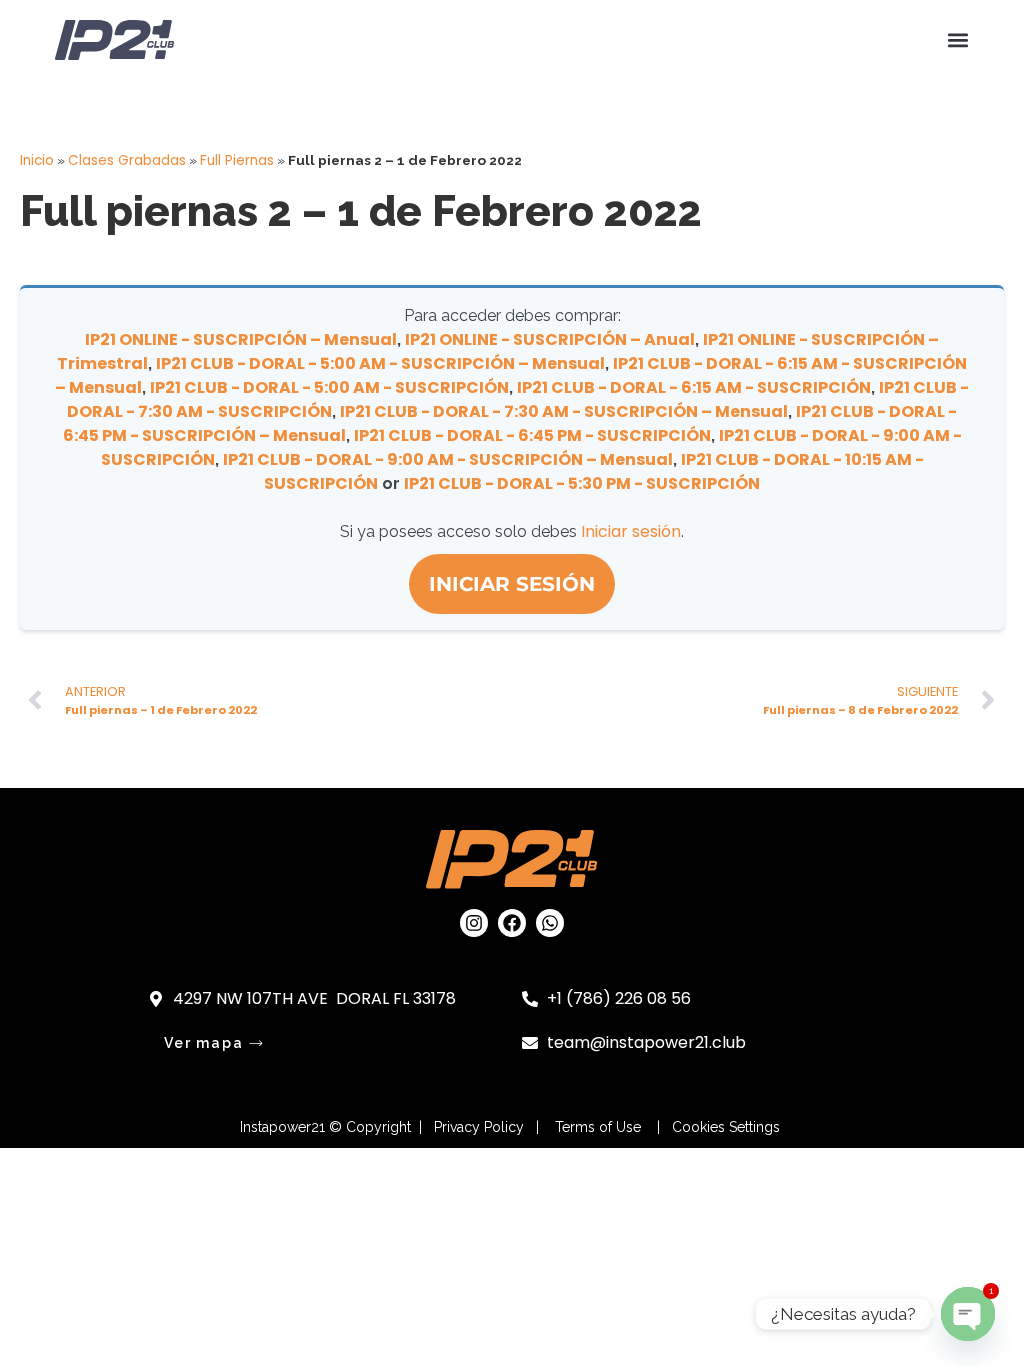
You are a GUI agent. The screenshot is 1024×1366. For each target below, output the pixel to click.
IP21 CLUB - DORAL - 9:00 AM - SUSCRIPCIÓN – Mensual (448, 459)
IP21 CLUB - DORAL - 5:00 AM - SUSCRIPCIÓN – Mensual (380, 363)
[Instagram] (474, 923)
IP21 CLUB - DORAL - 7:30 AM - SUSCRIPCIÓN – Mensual (564, 411)
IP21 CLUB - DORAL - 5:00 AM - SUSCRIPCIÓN (329, 387)
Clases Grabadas (127, 160)
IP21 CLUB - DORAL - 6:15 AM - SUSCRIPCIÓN (694, 387)
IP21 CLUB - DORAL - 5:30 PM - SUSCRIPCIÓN (582, 483)
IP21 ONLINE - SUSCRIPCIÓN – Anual (550, 339)
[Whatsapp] (550, 923)
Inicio (37, 160)
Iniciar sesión (631, 531)
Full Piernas (237, 160)
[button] (957, 40)
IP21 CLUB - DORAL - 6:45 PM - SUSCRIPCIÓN (532, 435)
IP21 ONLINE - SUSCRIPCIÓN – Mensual (241, 339)
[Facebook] (512, 923)
